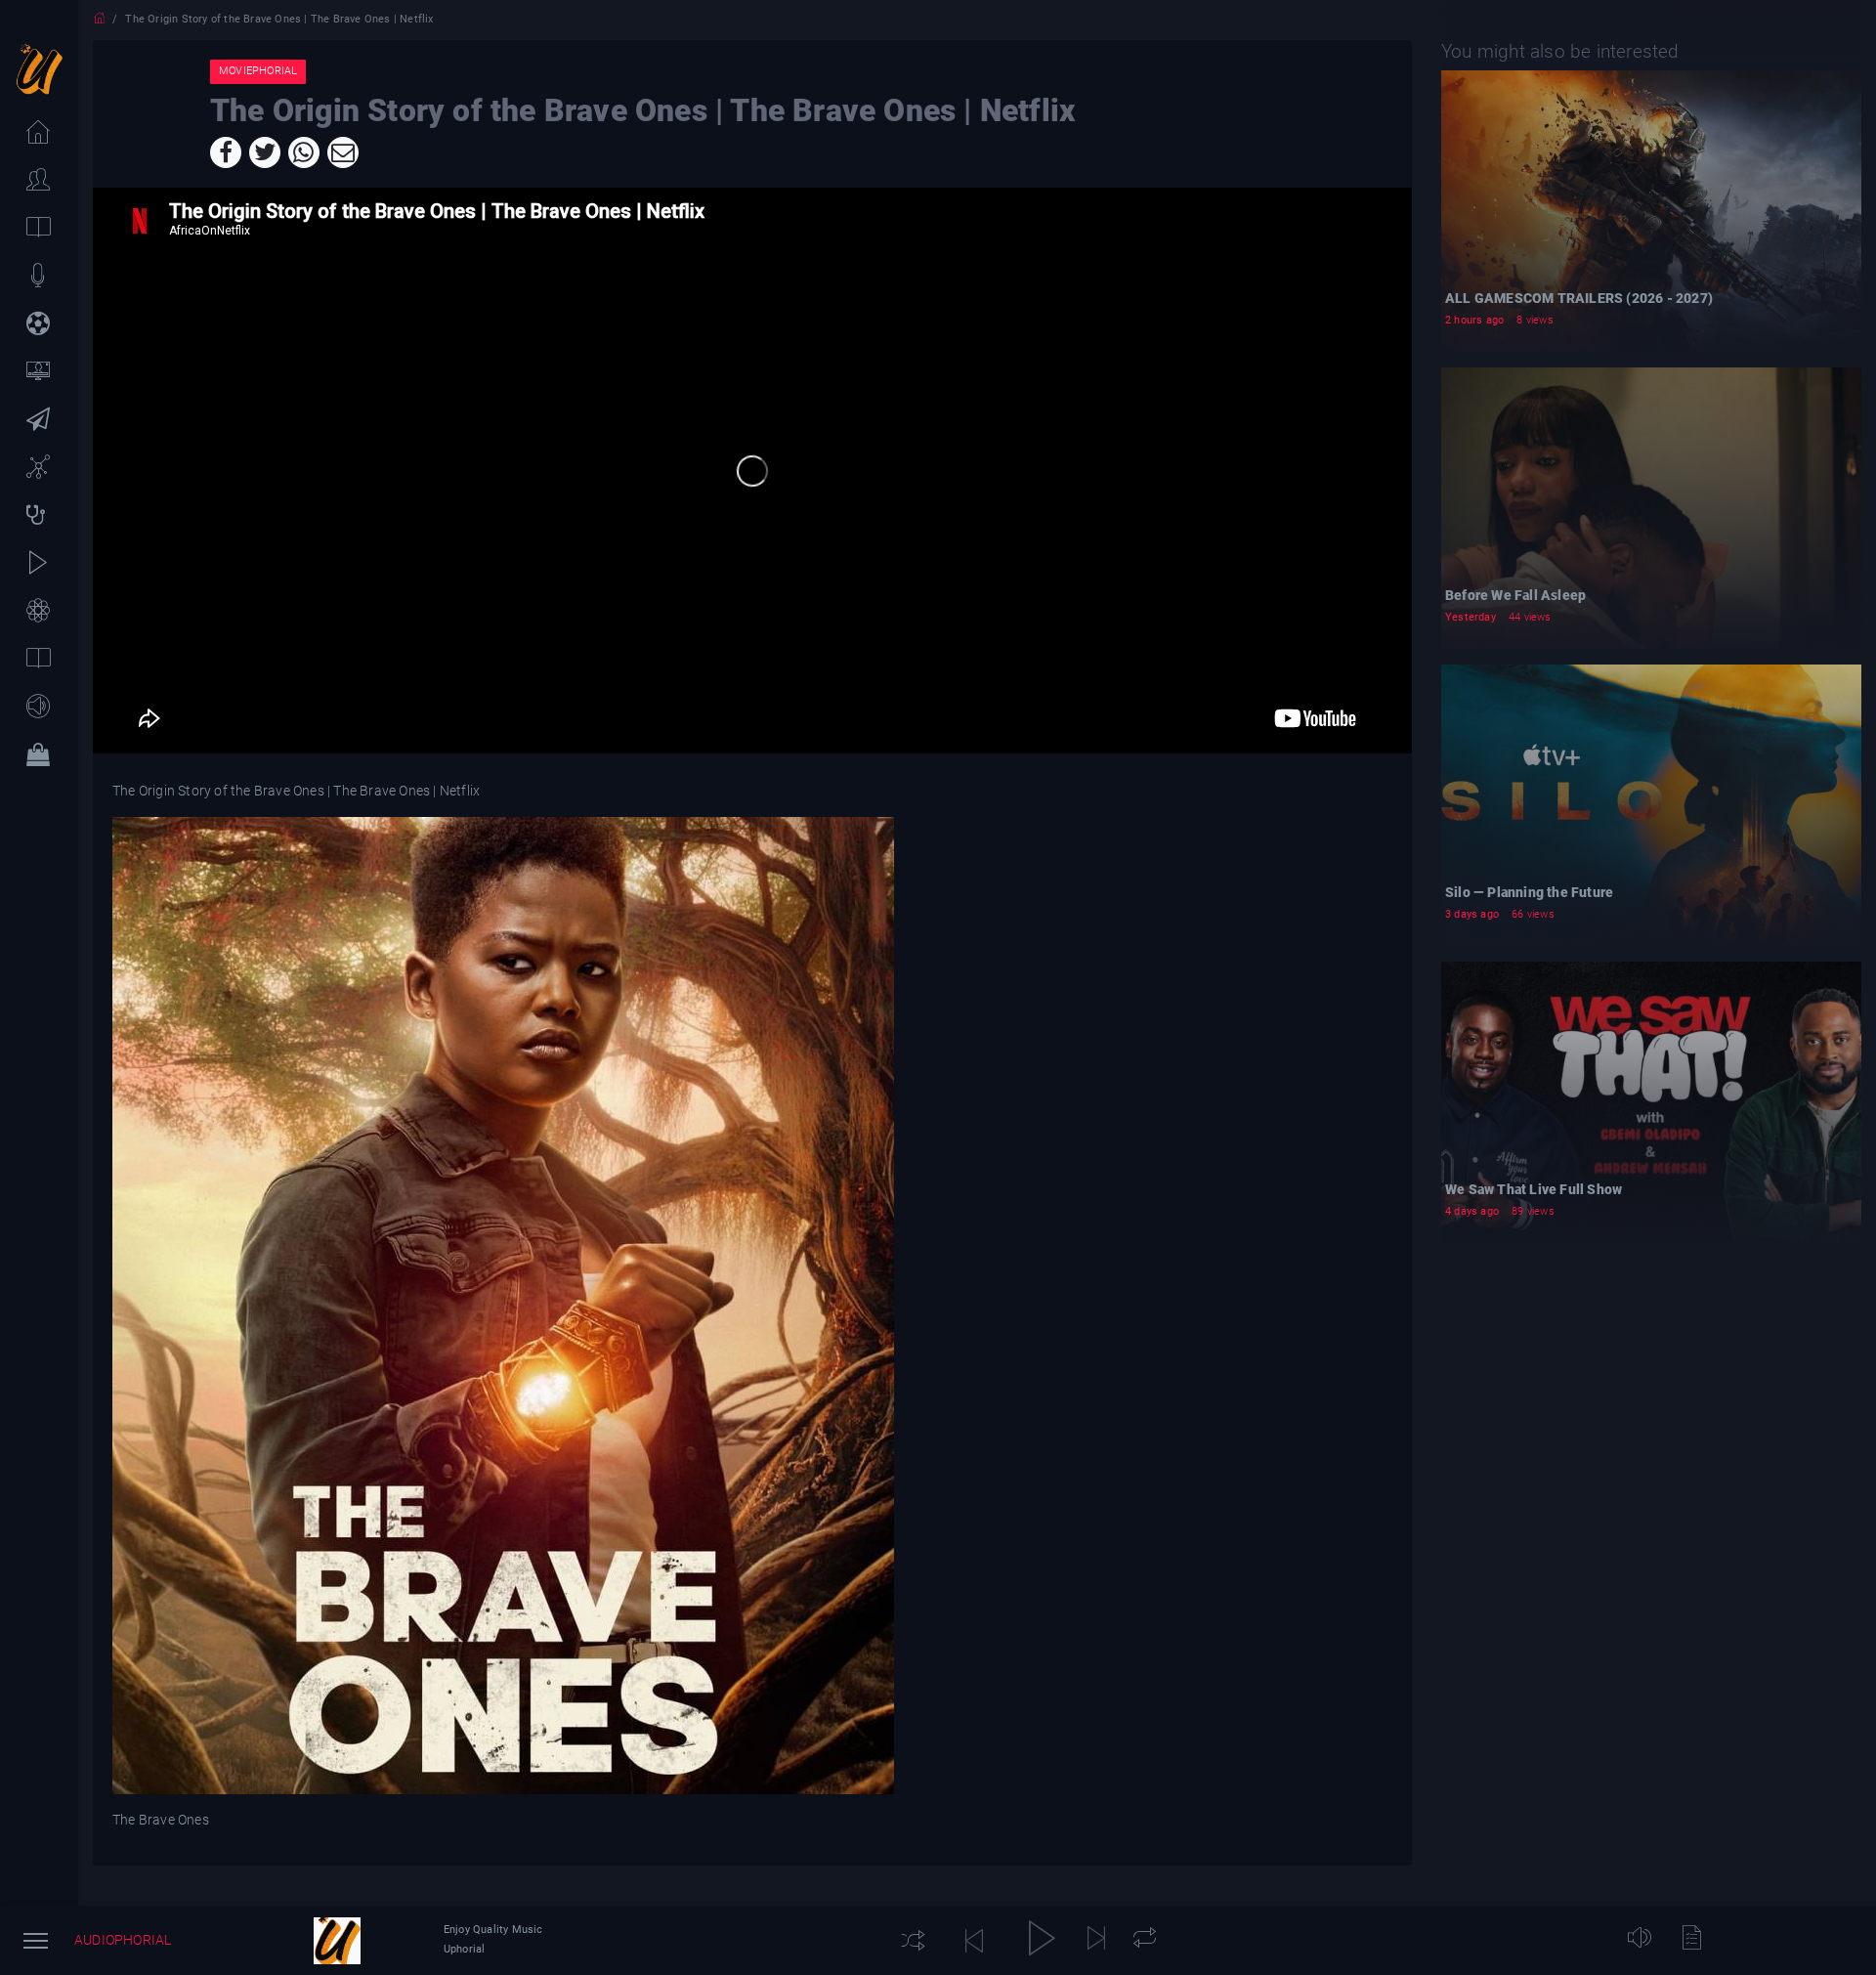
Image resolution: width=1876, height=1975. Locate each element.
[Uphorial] (337, 1941)
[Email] (343, 152)
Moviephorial (258, 71)
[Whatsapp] (304, 152)
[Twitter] (265, 152)
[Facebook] (226, 152)
